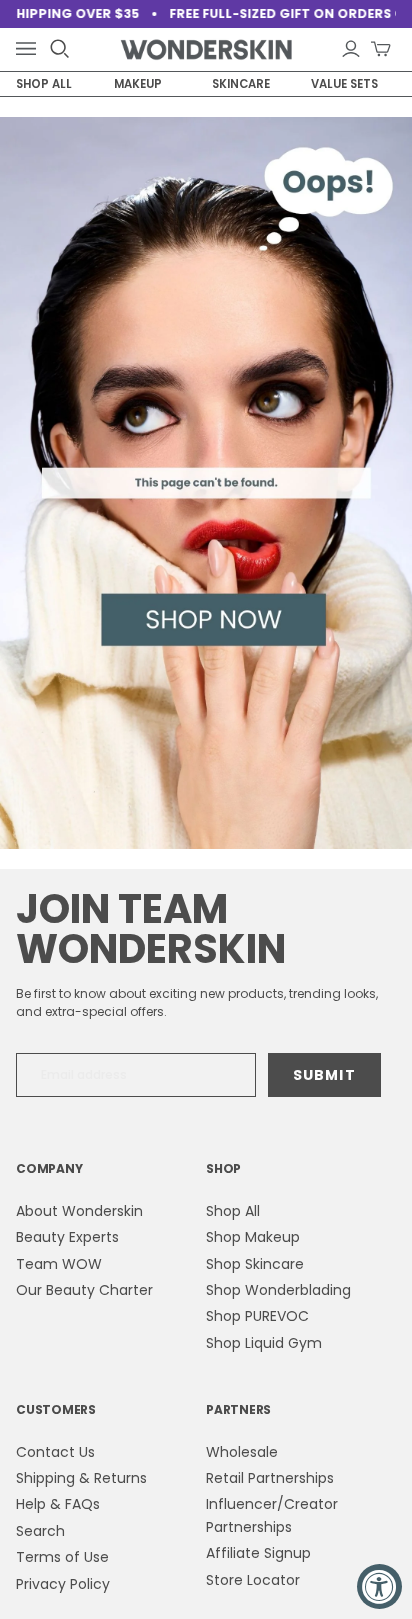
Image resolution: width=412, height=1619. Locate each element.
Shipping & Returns (81, 1478)
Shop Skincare (255, 1264)
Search (40, 1531)
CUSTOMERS (56, 1409)
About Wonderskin (79, 1211)
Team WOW (59, 1264)
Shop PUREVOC (257, 1316)
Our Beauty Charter (84, 1290)
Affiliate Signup (258, 1553)
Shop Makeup (253, 1237)
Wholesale (242, 1452)
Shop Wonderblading (278, 1290)
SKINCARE (241, 84)
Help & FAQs (58, 1504)
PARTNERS (238, 1409)
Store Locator (253, 1580)
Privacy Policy (63, 1584)
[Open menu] (30, 49)
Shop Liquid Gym (264, 1343)
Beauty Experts (67, 1237)
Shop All (233, 1211)
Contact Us (55, 1452)
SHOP (223, 1168)
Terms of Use (62, 1557)
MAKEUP (138, 84)
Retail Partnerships (270, 1478)
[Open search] (60, 49)
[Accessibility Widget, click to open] (379, 1586)
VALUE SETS (344, 84)
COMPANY (49, 1168)
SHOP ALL (44, 84)
